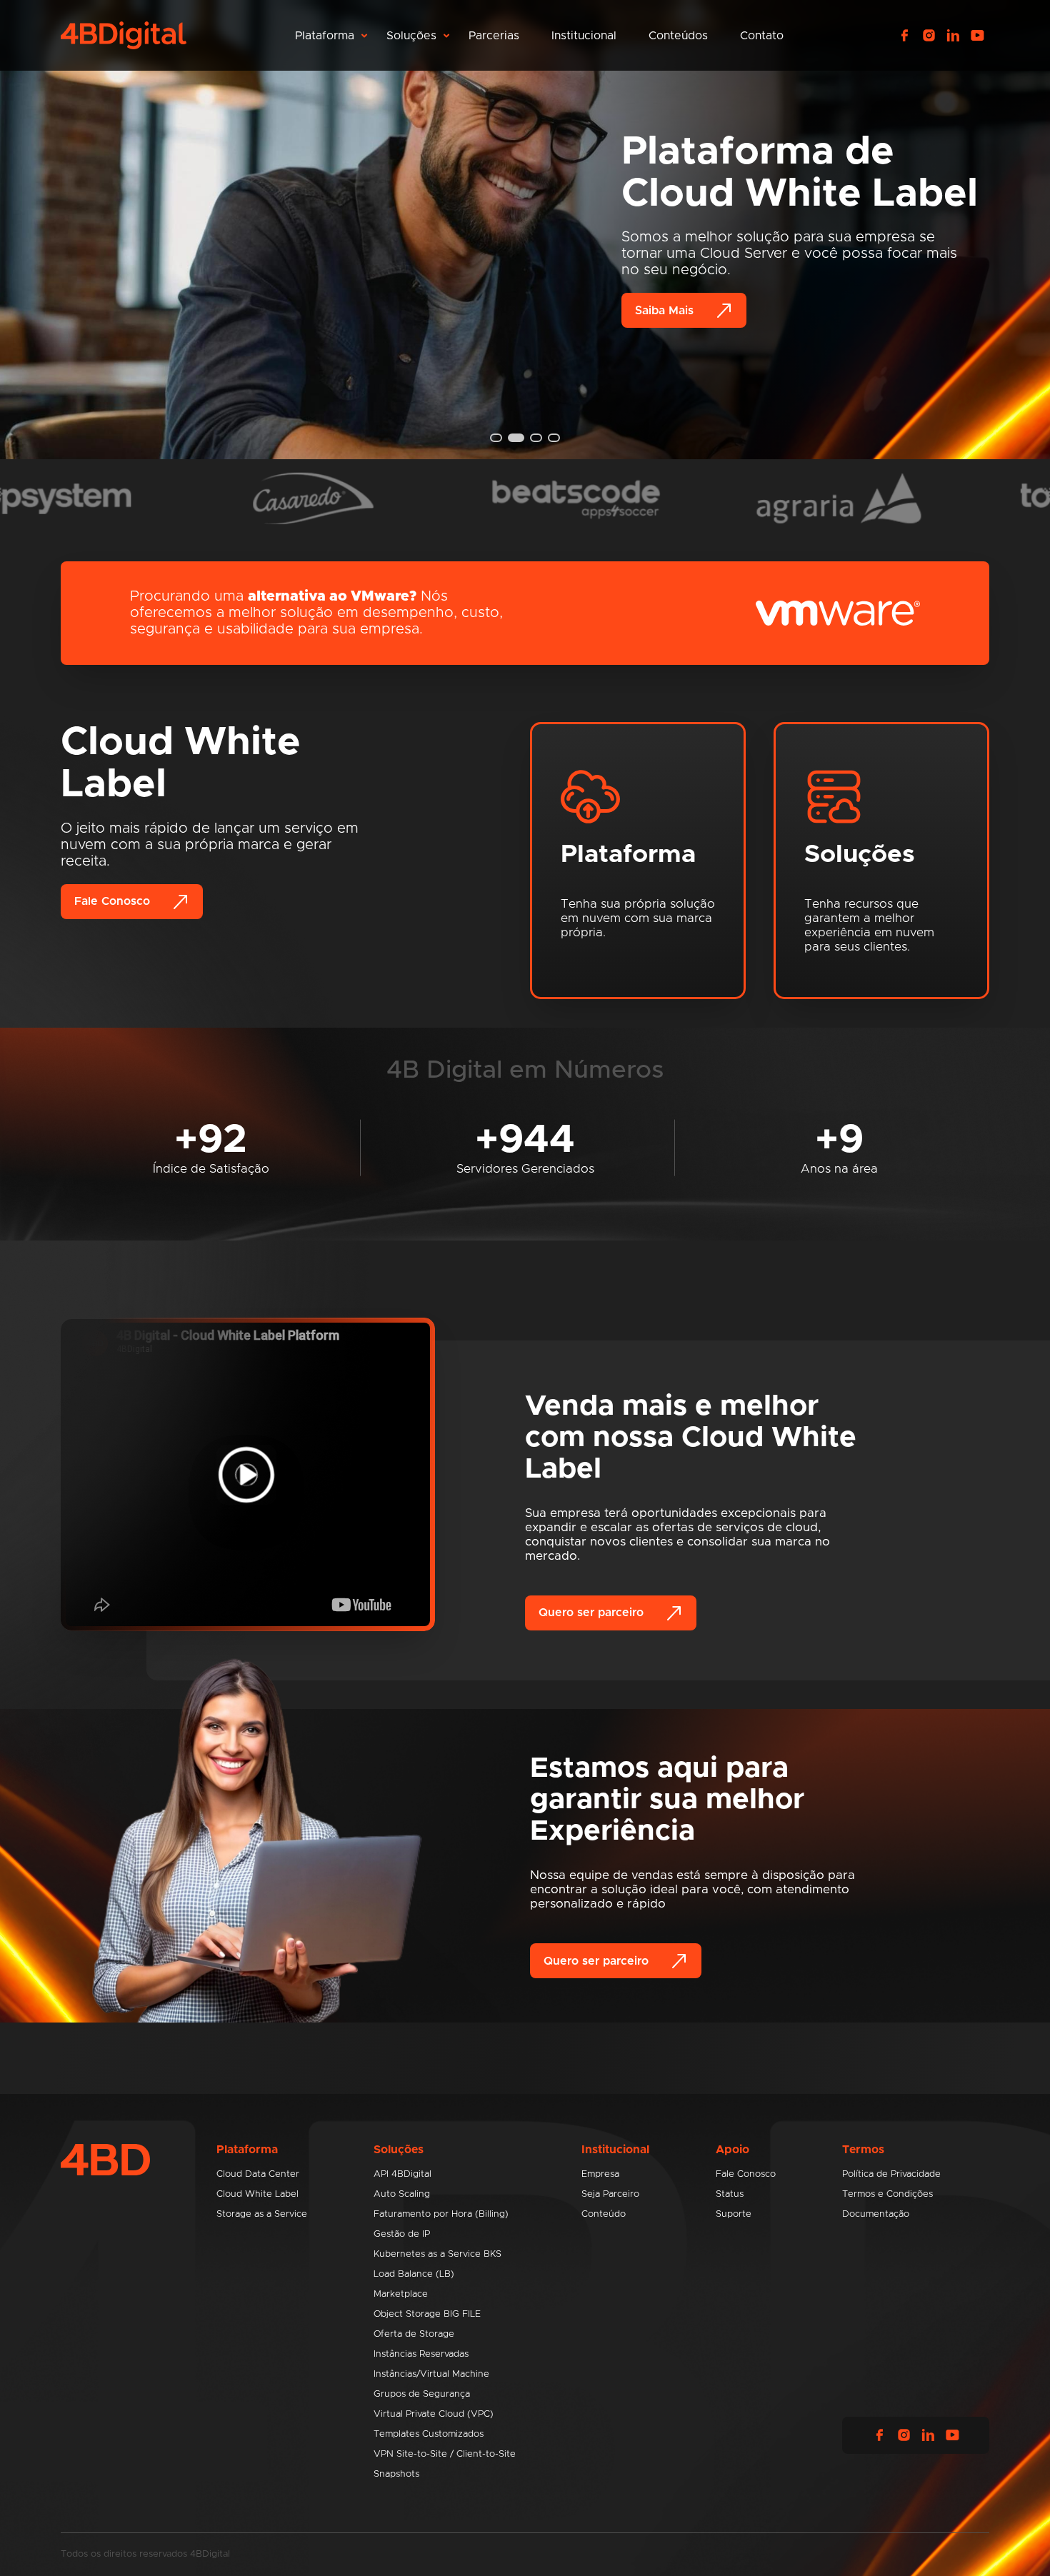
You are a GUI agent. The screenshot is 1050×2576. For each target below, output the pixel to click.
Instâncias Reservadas (421, 2354)
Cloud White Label (257, 2194)
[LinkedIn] (953, 36)
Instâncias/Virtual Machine (431, 2374)
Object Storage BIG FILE (427, 2314)
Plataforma (325, 36)
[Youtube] (977, 36)
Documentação (876, 2214)
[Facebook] (904, 36)
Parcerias (494, 36)
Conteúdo (604, 2214)
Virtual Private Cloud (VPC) (434, 2414)
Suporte (734, 2214)
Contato (762, 36)
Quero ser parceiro (591, 1613)
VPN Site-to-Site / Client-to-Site (445, 2454)
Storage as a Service (262, 2214)
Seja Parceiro (610, 2194)
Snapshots (396, 2474)
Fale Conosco (112, 901)
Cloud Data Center (258, 2174)
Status (730, 2194)
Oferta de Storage (414, 2334)
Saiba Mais (664, 311)
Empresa (600, 2174)
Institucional (584, 36)
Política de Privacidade (891, 2174)
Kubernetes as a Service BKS (437, 2254)
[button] (496, 438)
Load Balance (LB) (414, 2274)
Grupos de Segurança (422, 2394)
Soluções (411, 36)
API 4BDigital (402, 2174)
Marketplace (401, 2294)
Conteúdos (678, 36)
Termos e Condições (887, 2194)
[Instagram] (929, 36)
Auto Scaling (402, 2194)
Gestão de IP (402, 2234)
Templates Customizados (429, 2434)
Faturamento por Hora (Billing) (441, 2214)
